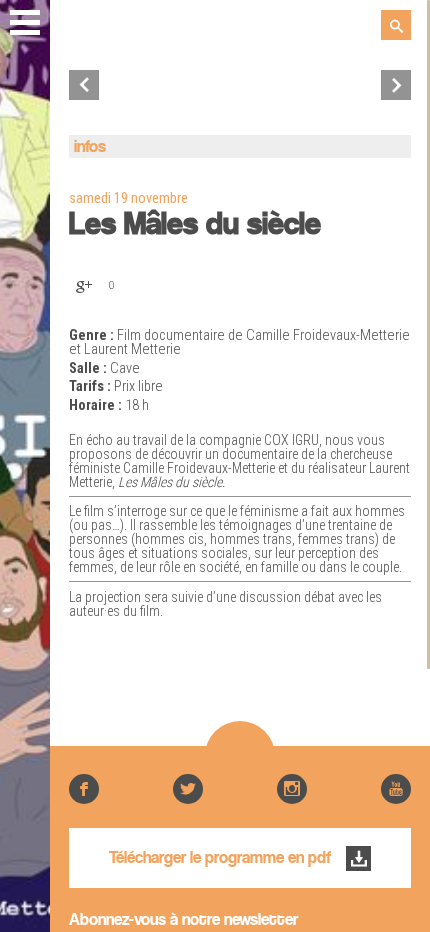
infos (90, 147)
